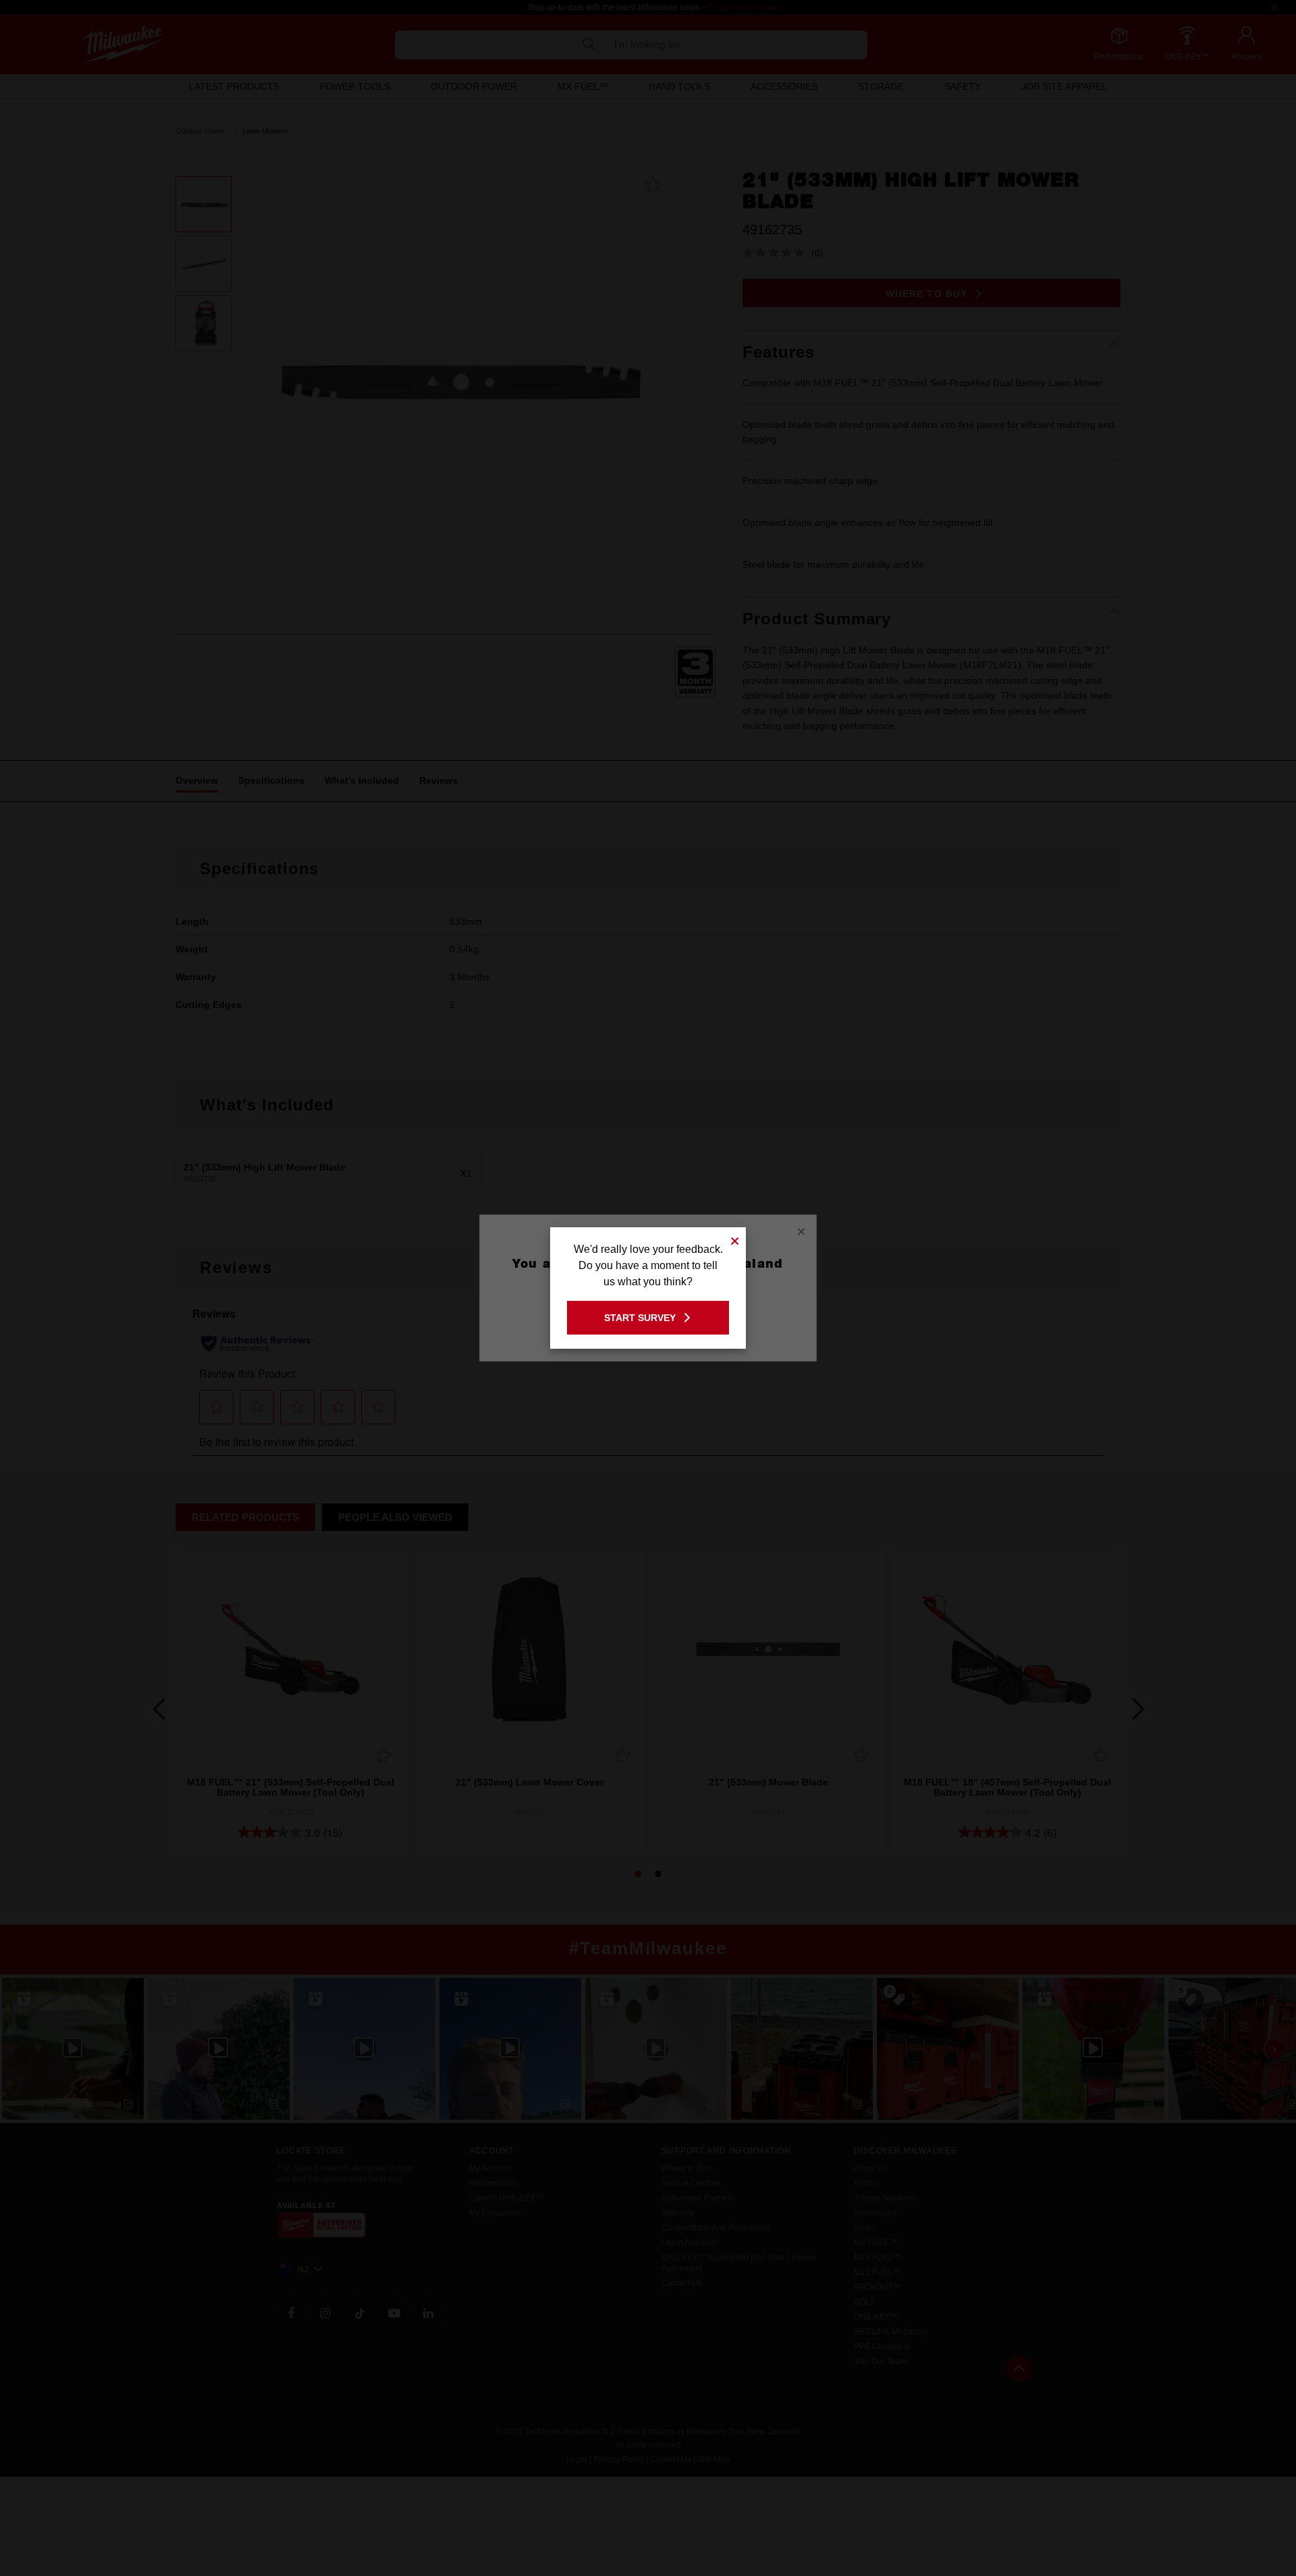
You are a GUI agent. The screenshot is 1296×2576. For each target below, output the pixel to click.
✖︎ (735, 1239)
